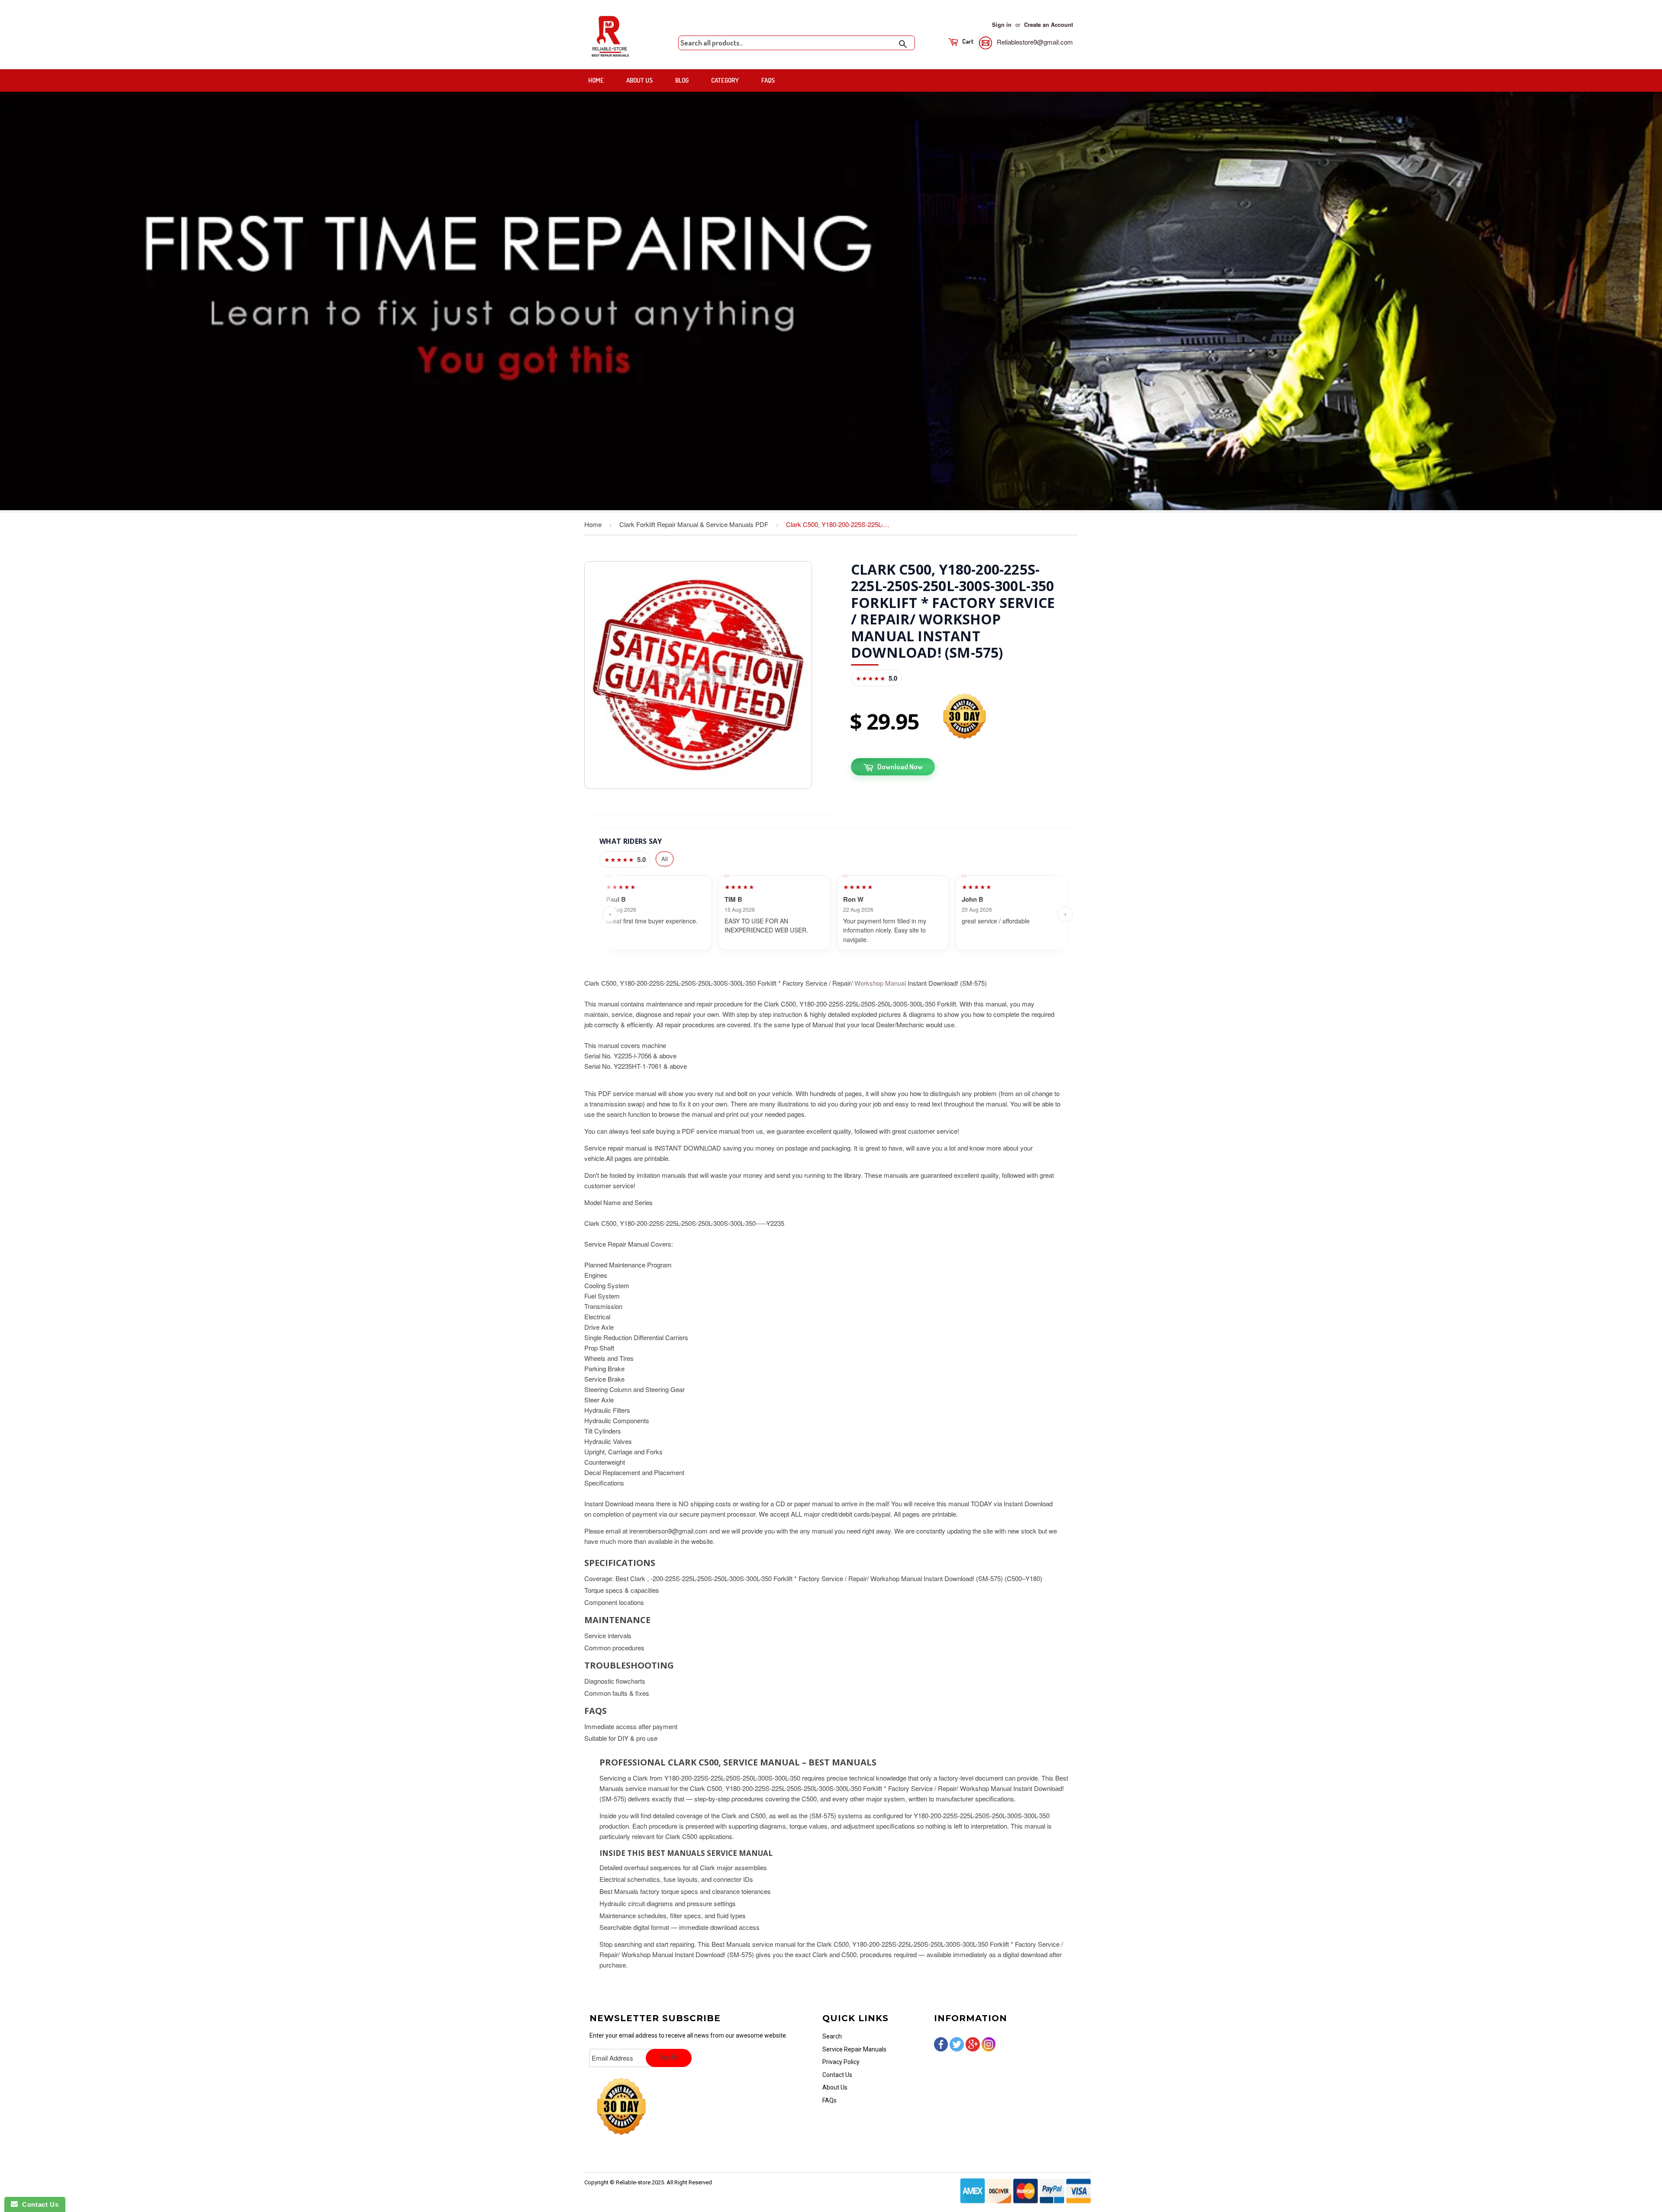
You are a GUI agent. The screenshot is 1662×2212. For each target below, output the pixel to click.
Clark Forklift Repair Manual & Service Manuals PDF (694, 524)
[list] (837, 914)
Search (832, 2036)
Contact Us (837, 2075)
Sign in (1002, 25)
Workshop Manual (880, 983)
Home (596, 80)
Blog (682, 80)
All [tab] (665, 859)
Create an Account (1048, 25)
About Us (639, 80)
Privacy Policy (841, 2062)
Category (725, 80)
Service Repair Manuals (854, 2049)
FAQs (768, 80)
